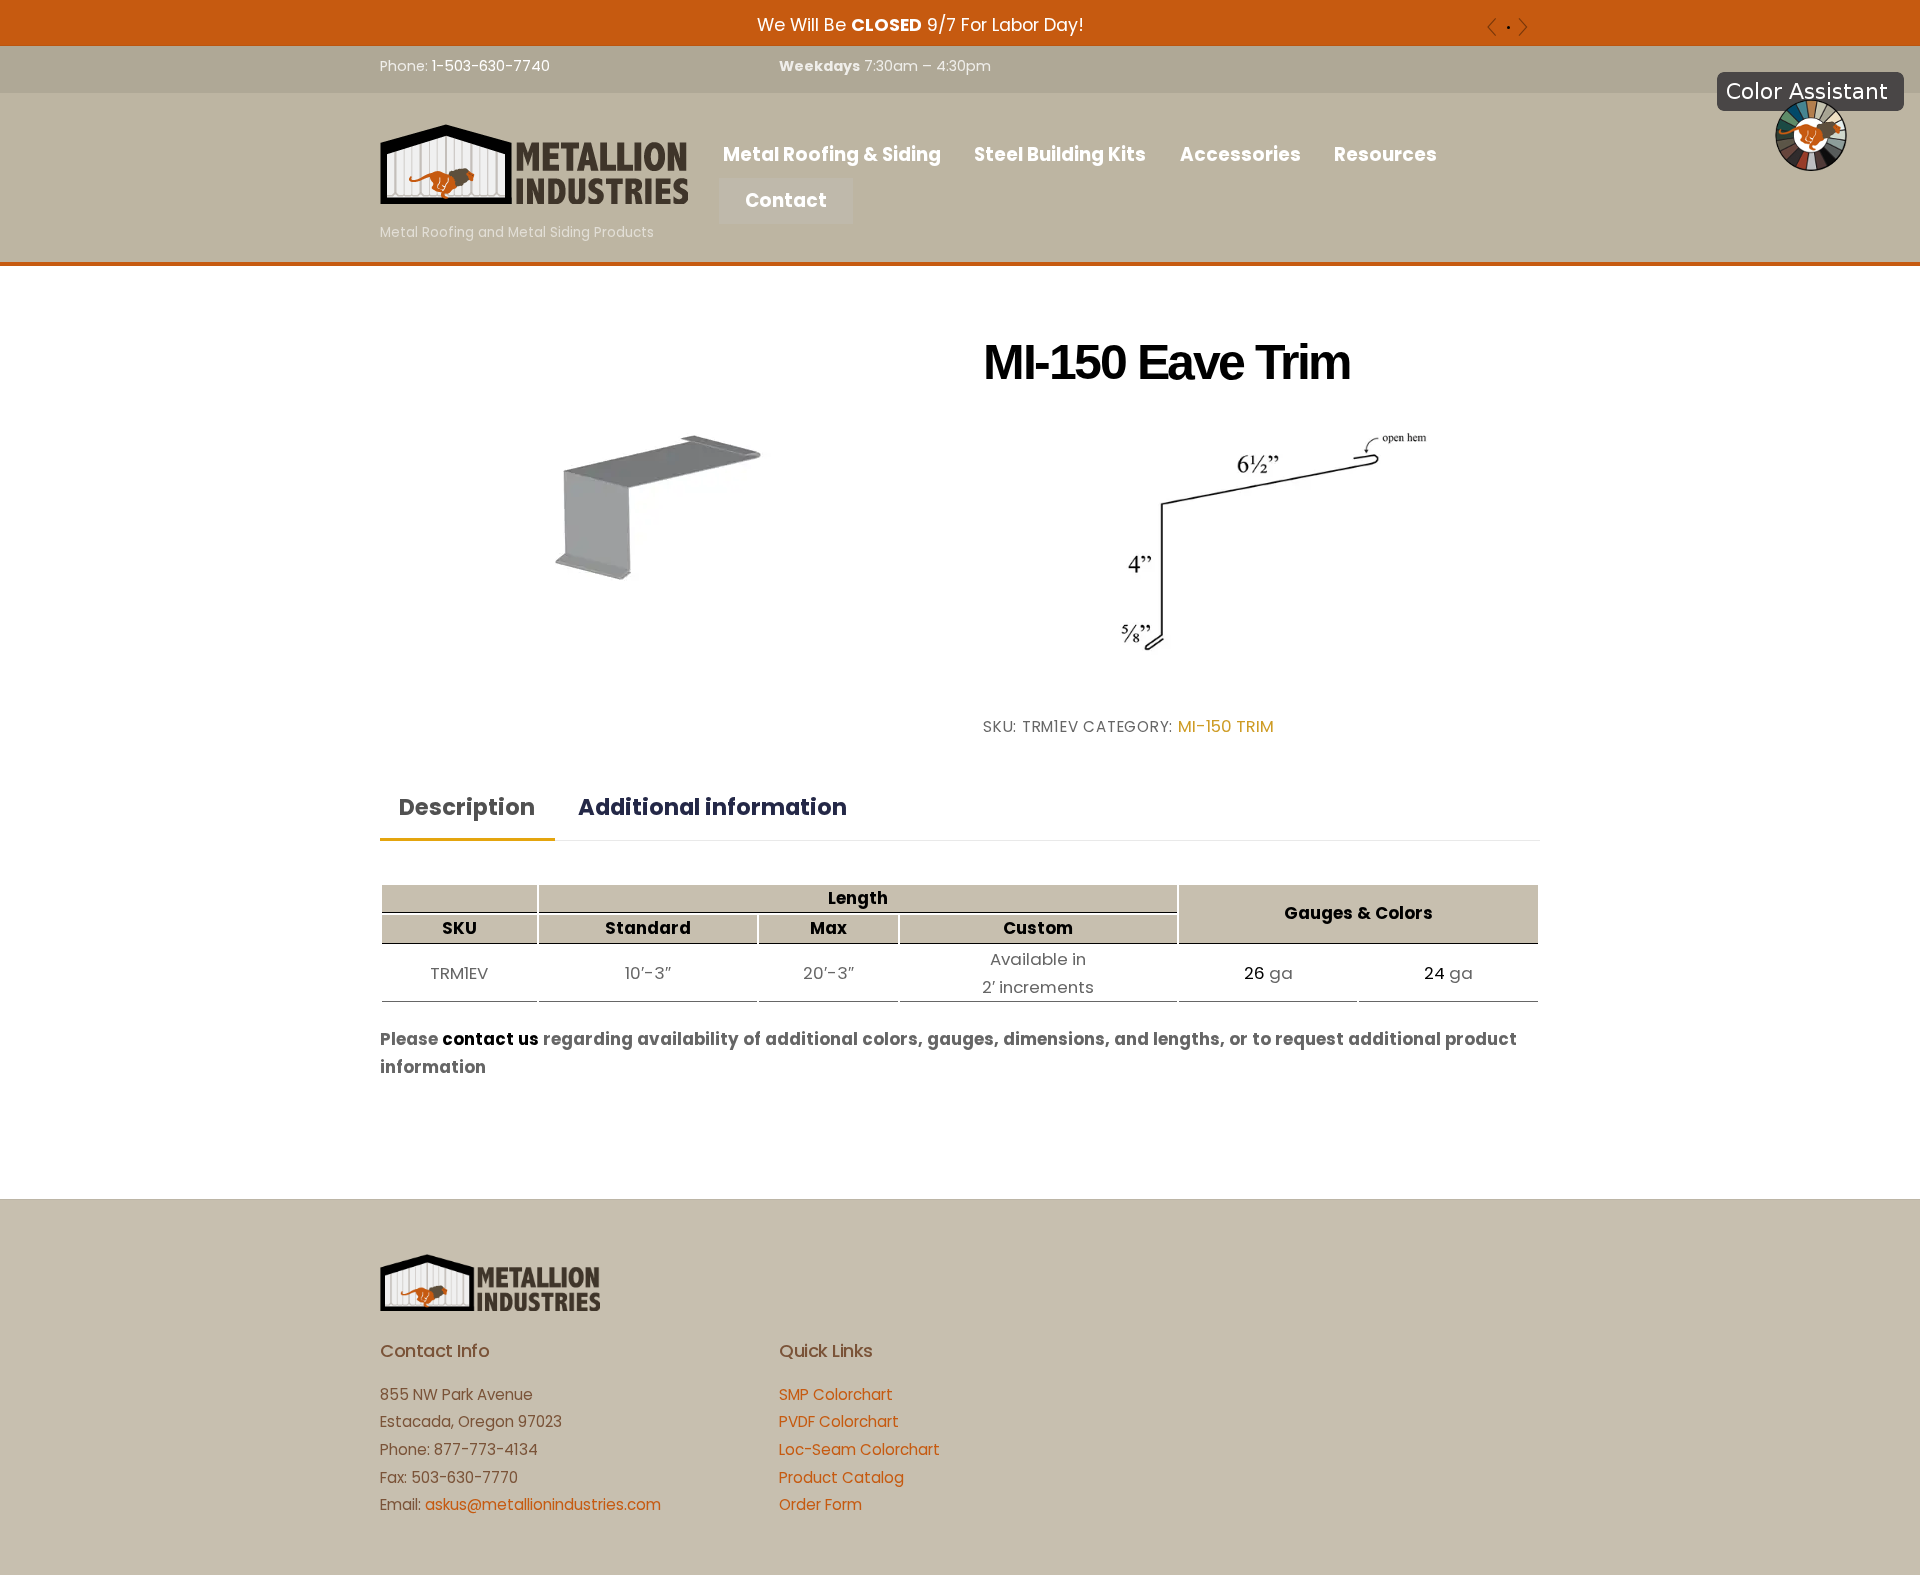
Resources (1385, 154)
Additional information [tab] (712, 807)
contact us (490, 1039)
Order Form (820, 1504)
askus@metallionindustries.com (543, 1504)
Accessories (1240, 154)
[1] (1508, 27)
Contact (786, 200)
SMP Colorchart (836, 1394)
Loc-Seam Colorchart (859, 1449)
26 (1254, 973)
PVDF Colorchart (839, 1421)
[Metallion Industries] (534, 194)
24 (1434, 973)
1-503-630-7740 (491, 66)
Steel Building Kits (1060, 154)
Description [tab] (467, 807)
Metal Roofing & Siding (832, 154)
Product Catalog (841, 1477)
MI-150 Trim (1226, 726)
